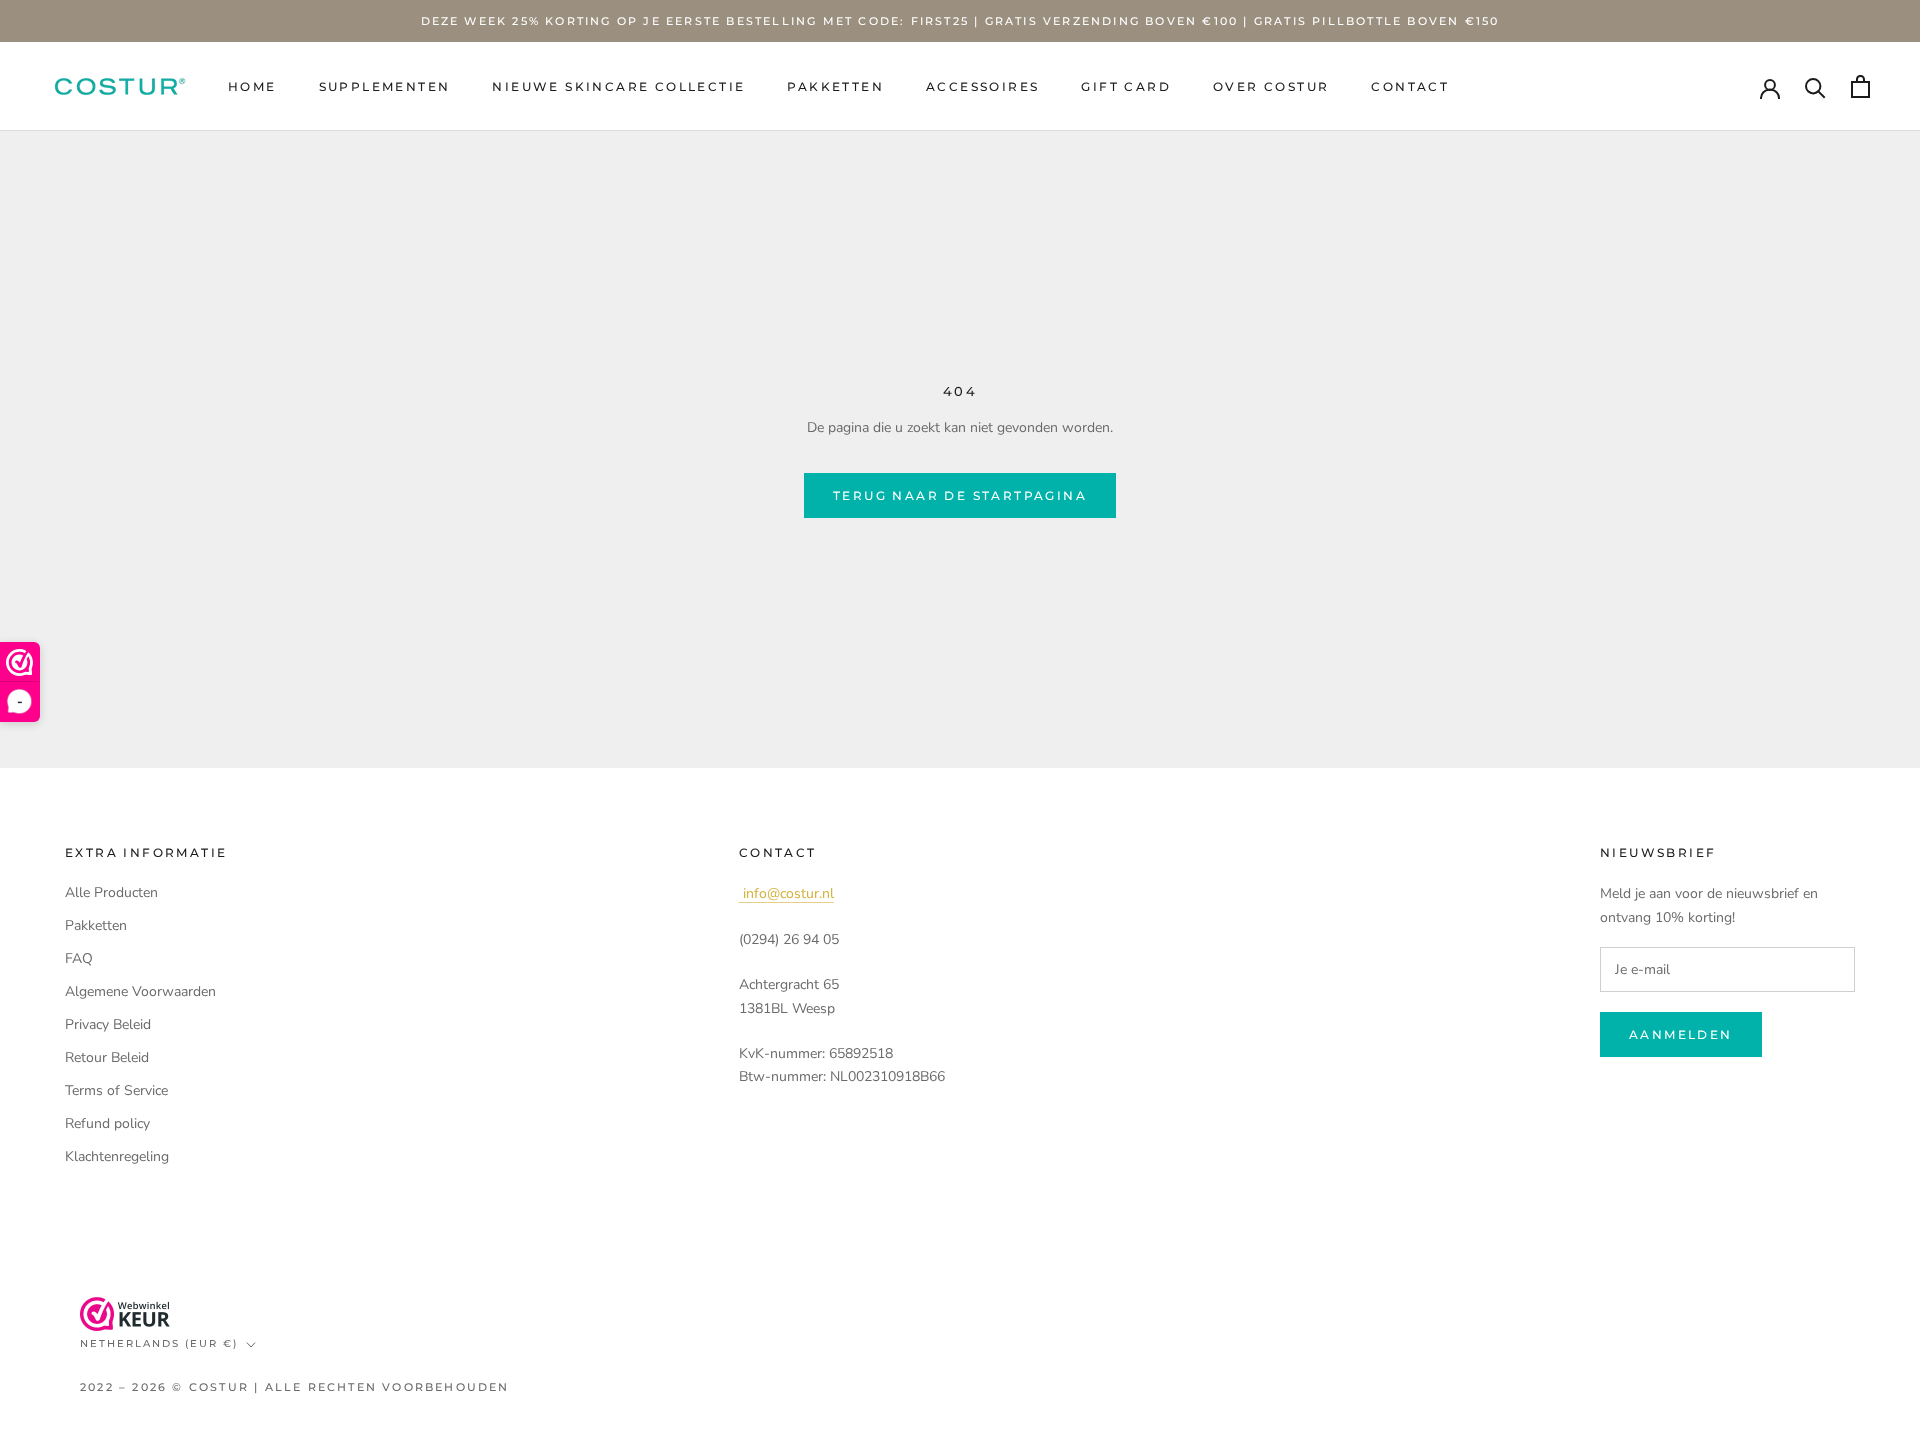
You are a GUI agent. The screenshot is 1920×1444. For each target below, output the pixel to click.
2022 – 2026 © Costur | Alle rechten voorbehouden (295, 1387)
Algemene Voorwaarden (140, 991)
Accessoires (982, 86)
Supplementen (385, 86)
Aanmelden (1681, 1034)
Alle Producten (111, 892)
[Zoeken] (1815, 86)
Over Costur (1271, 86)
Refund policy (107, 1123)
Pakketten (835, 86)
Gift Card (1126, 86)
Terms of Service (116, 1090)
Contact (1410, 86)
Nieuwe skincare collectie (618, 86)
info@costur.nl (786, 893)
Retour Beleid (107, 1057)
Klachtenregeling (117, 1156)
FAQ (79, 958)
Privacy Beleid (108, 1024)
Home (252, 86)
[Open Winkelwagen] (1860, 86)
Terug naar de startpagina (960, 495)
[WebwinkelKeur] (125, 1314)
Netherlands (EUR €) (159, 1343)
